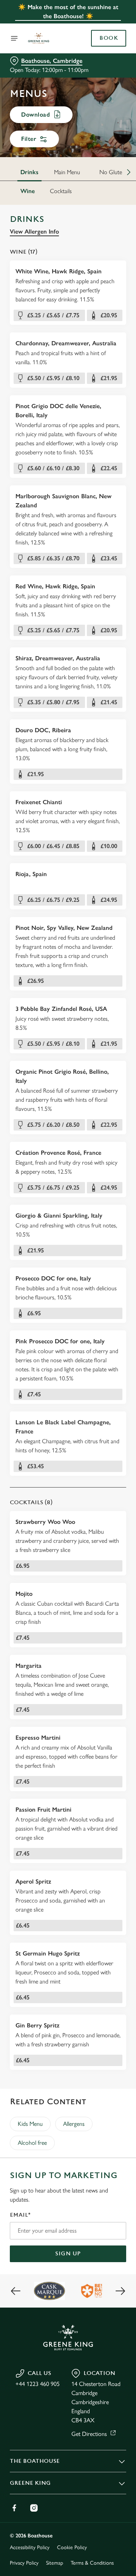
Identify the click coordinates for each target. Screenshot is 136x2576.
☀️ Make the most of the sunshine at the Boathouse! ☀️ (68, 12)
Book (109, 38)
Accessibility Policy (30, 2547)
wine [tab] (28, 191)
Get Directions (89, 2434)
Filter (29, 139)
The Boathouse (35, 2461)
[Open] (14, 38)
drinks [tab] (29, 172)
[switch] (117, 1299)
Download (36, 115)
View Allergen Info (34, 232)
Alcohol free (32, 2143)
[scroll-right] (129, 172)
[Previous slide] (16, 2291)
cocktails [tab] (61, 191)
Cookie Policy (72, 2547)
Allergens (74, 2124)
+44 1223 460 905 (38, 2384)
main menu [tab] (67, 172)
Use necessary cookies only (68, 1425)
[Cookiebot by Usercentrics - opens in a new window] (96, 1145)
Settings (102, 1376)
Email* (20, 2215)
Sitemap (55, 2563)
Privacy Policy (24, 2563)
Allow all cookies (68, 1400)
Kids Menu (30, 2124)
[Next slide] (120, 2291)
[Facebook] (14, 2508)
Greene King (30, 2483)
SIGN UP (68, 2254)
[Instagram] (34, 2508)
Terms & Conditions (92, 2563)
